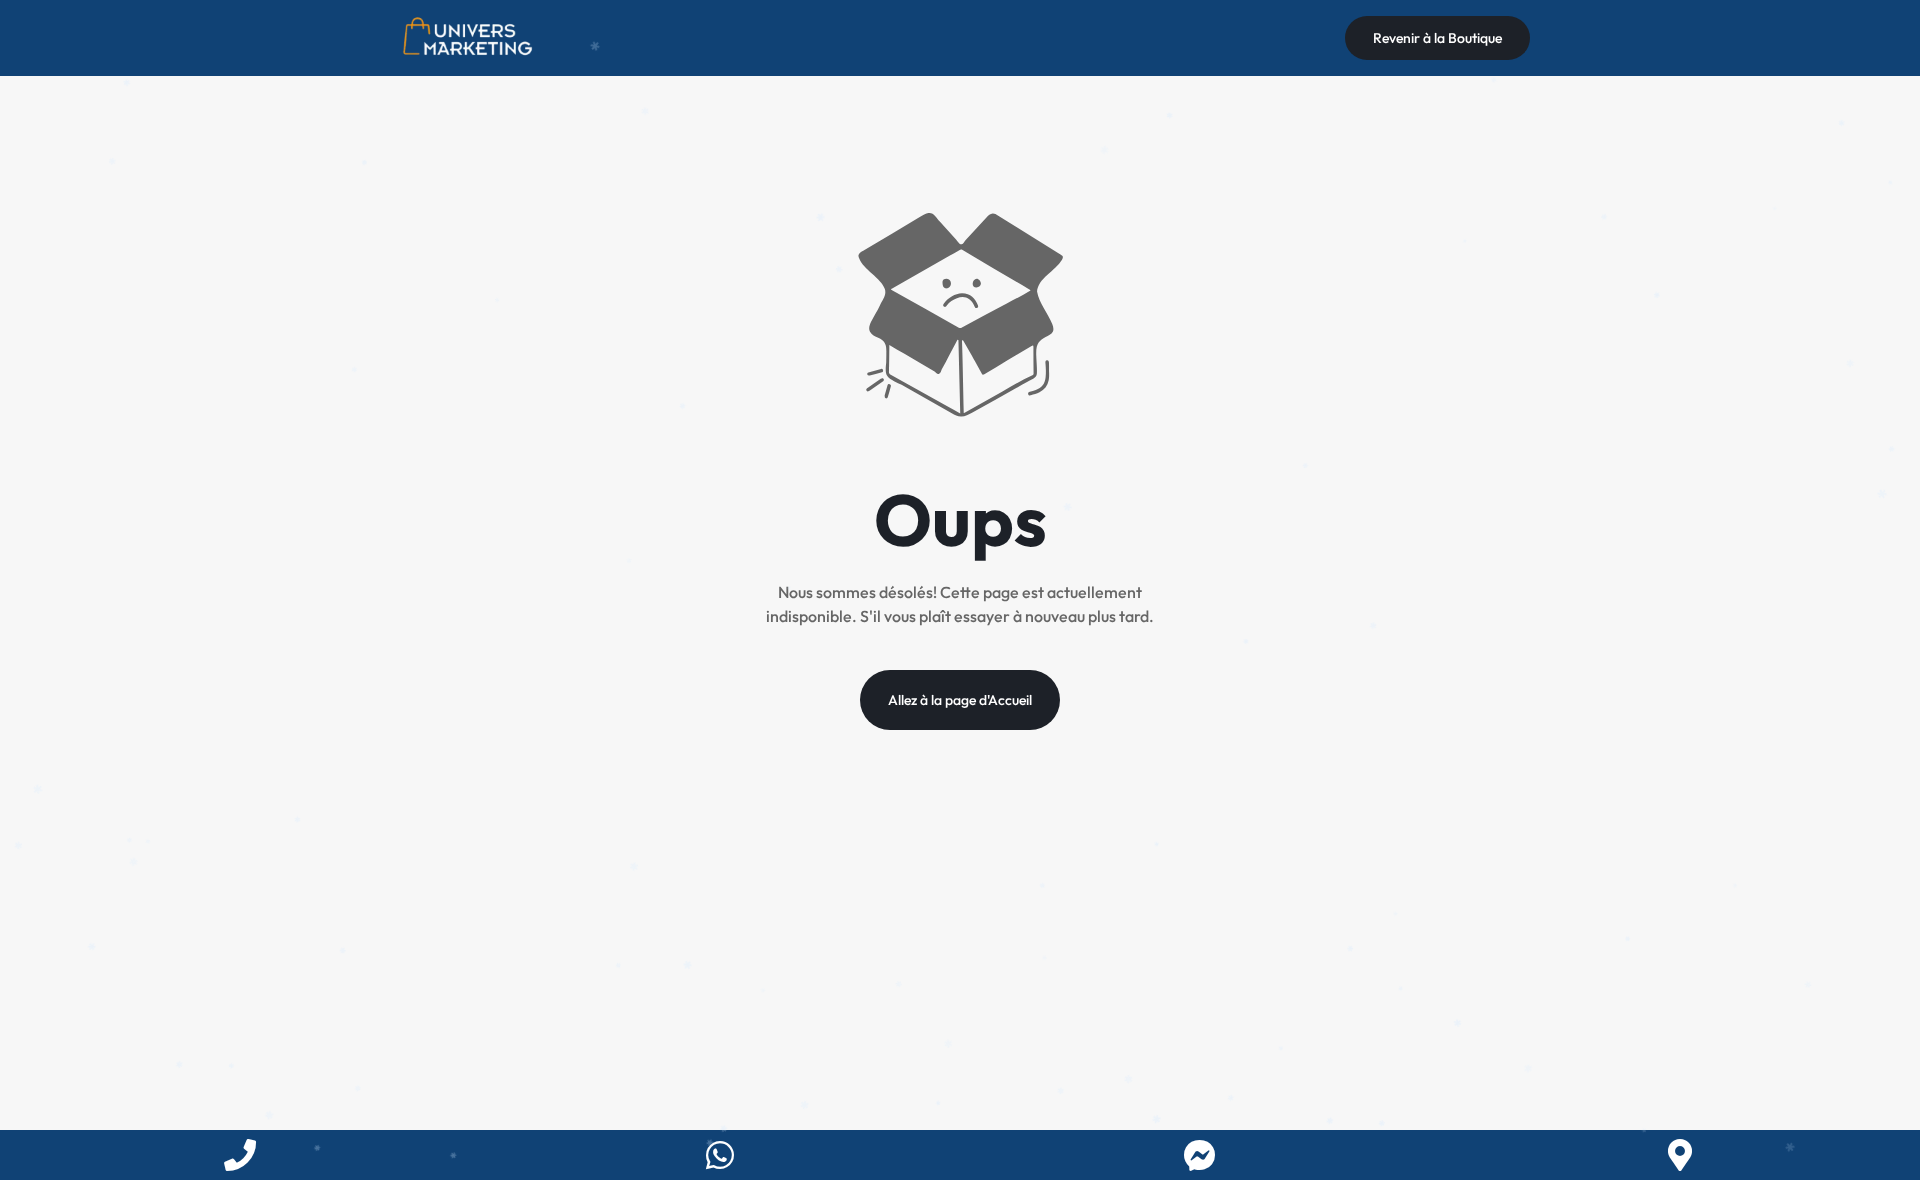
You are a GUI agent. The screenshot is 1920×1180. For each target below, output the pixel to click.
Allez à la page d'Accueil (960, 700)
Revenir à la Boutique (1437, 38)
